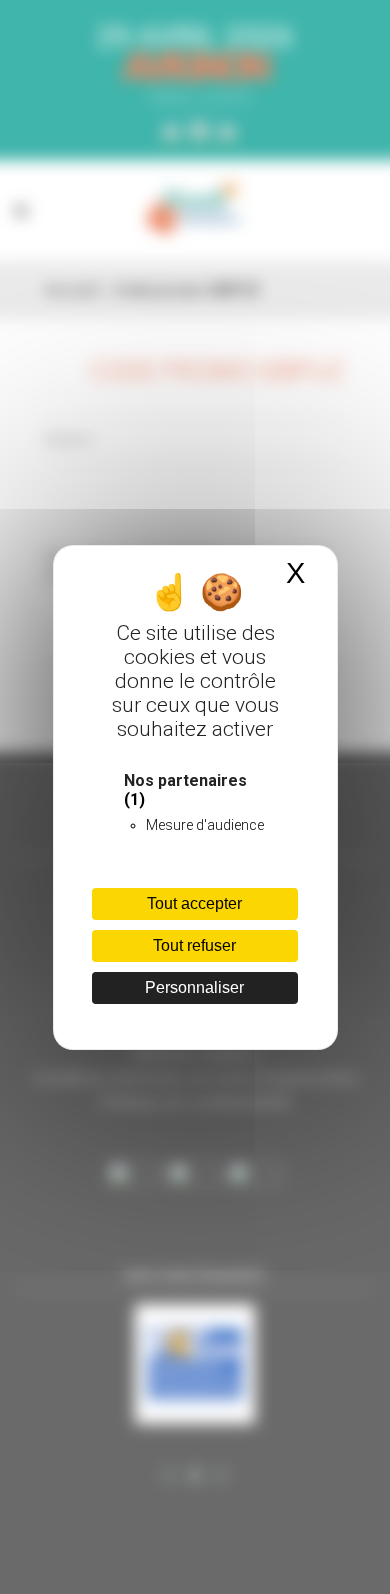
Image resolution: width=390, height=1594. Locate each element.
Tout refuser (194, 945)
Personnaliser (194, 987)
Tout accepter (194, 903)
